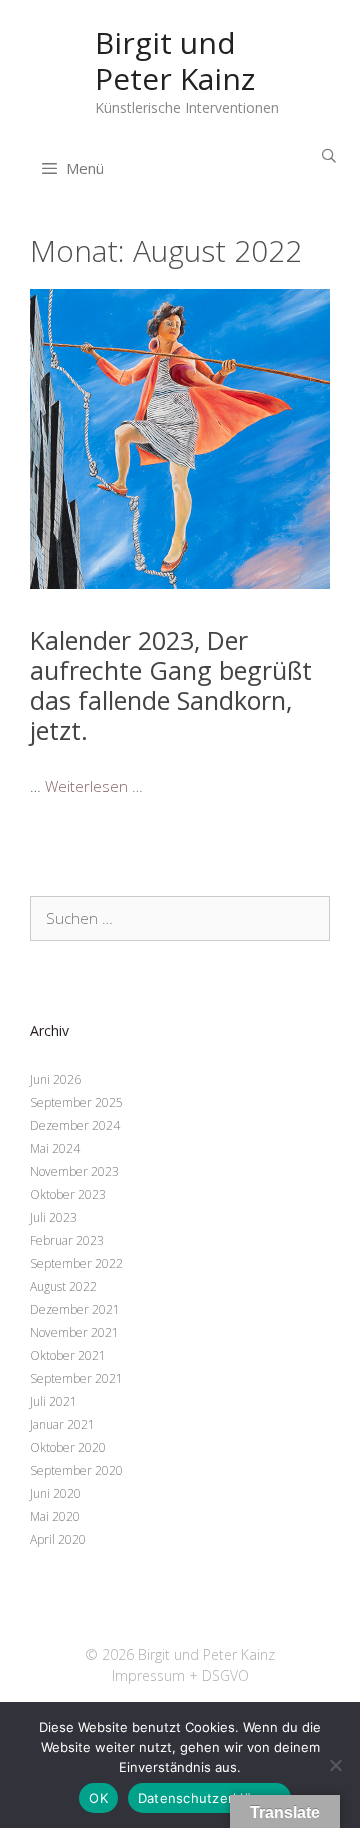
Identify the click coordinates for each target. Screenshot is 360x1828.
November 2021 (74, 1332)
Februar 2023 (67, 1240)
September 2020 (76, 1470)
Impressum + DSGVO (180, 1675)
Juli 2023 (53, 1217)
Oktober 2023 (68, 1194)
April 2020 (58, 1539)
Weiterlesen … (94, 786)
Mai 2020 (55, 1516)
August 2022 (63, 1286)
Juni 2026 (55, 1079)
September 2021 (76, 1378)
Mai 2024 (55, 1148)
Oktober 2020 (68, 1447)
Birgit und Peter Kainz (175, 60)
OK (98, 1798)
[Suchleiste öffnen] (329, 155)
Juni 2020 (55, 1493)
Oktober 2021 (68, 1355)
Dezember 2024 (75, 1125)
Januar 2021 (62, 1424)
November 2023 (74, 1171)
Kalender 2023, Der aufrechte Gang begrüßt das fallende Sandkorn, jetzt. (171, 685)
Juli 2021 (53, 1401)
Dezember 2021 (75, 1309)
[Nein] (335, 1765)
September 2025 (76, 1102)
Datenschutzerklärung (209, 1798)
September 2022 (76, 1263)
